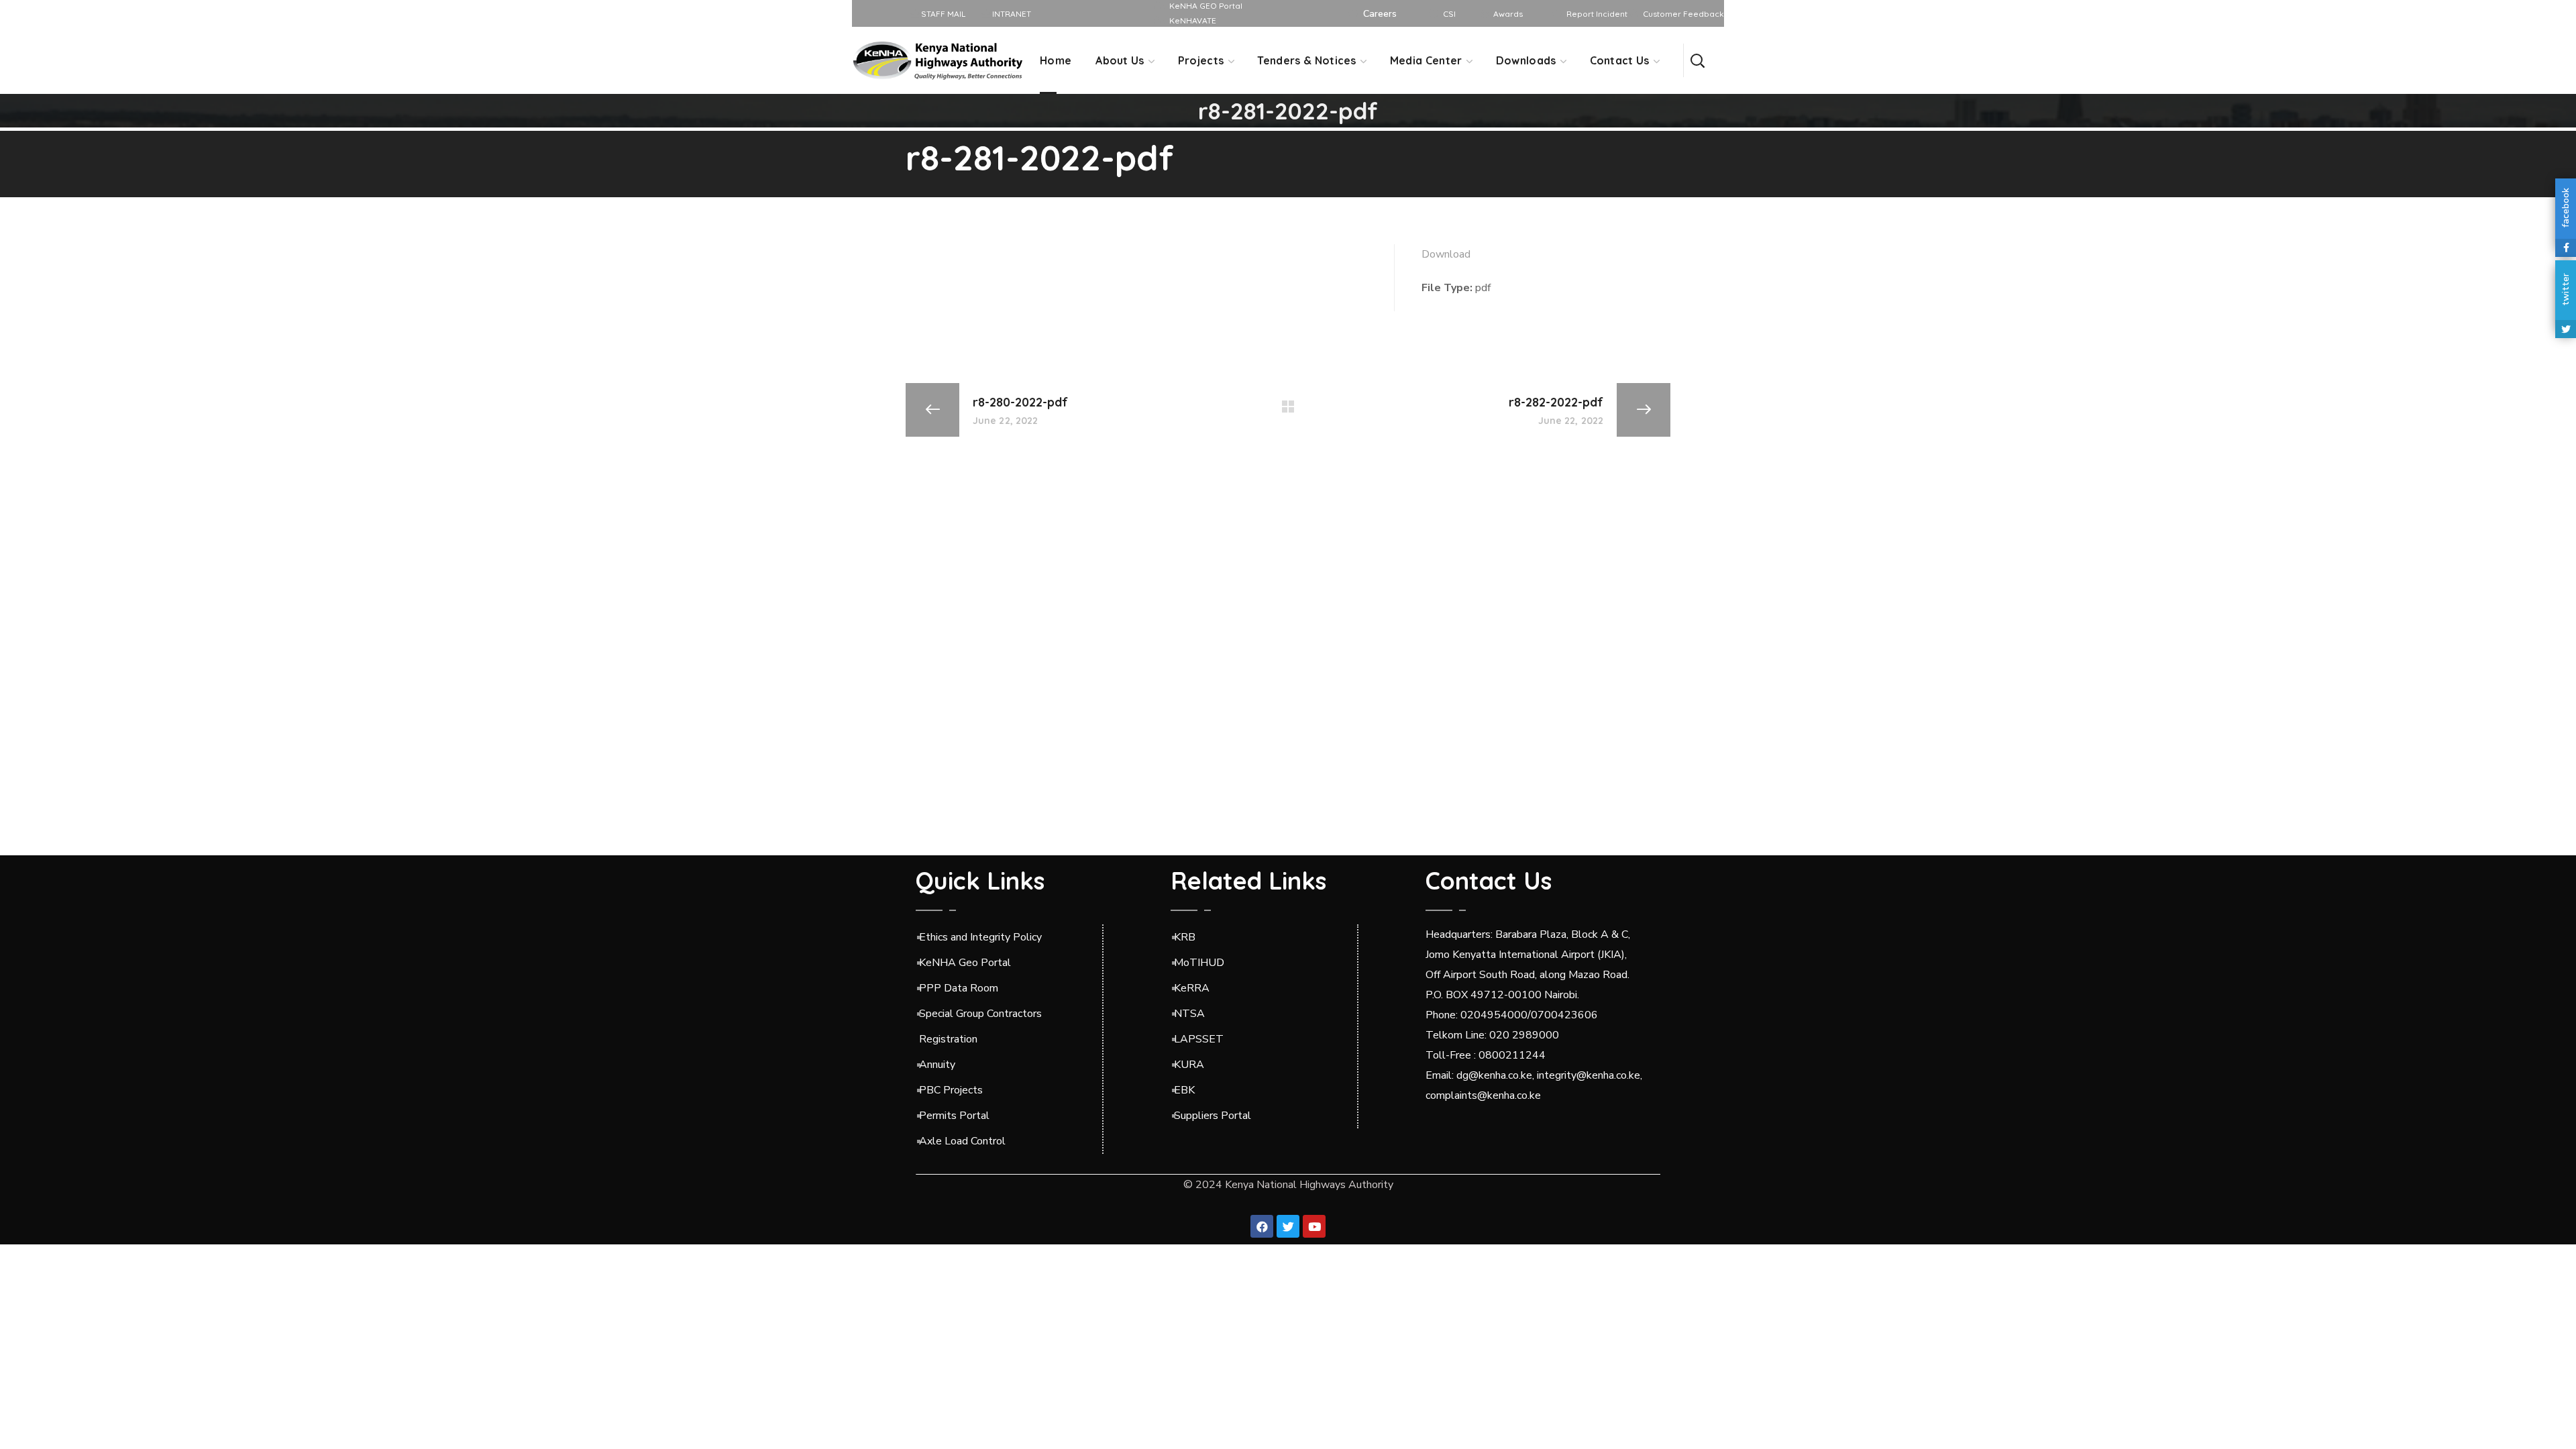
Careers (1380, 14)
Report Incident (1597, 14)
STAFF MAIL (942, 14)
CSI (1449, 14)
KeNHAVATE (1193, 20)
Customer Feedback (1683, 14)
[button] (1697, 60)
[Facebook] (1262, 1226)
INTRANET (1011, 14)
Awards (1508, 14)
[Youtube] (1314, 1226)
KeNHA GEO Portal (1206, 6)
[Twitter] (1288, 1226)
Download (1446, 254)
